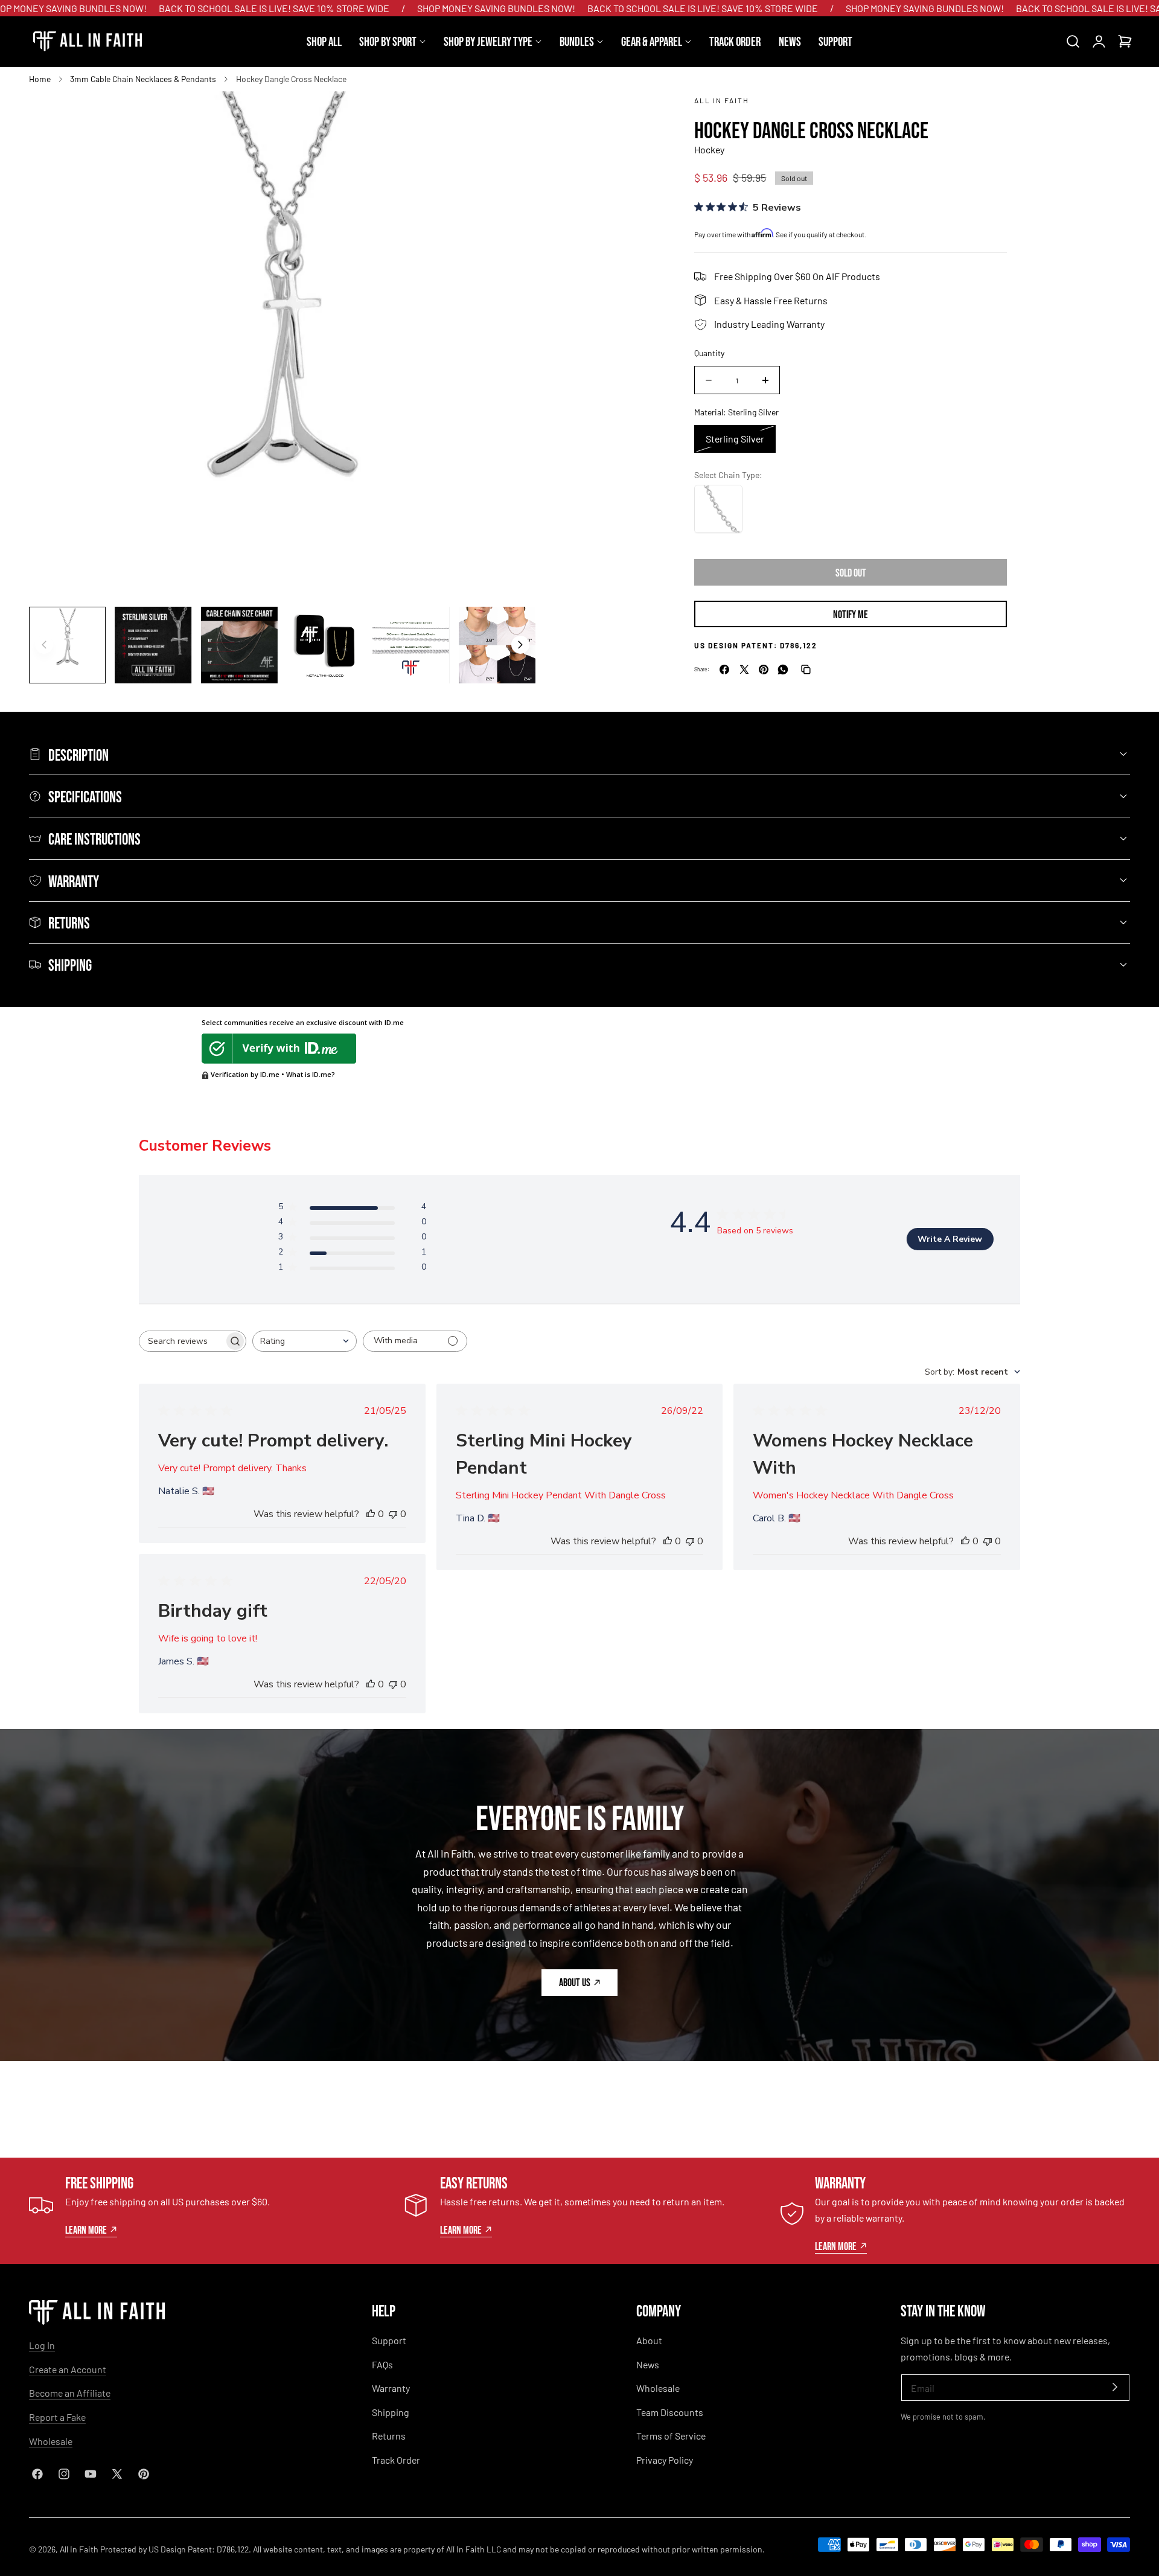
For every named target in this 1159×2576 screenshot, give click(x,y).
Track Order (396, 2460)
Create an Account (68, 2369)
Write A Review (950, 1239)
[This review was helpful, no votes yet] (371, 1514)
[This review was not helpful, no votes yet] (393, 1514)
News (648, 2364)
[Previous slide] (44, 645)
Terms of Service (671, 2436)
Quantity (709, 353)
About (649, 2340)
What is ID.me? (311, 1074)
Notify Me (851, 614)
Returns (389, 2436)
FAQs (382, 2364)
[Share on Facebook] (724, 670)
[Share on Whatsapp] (783, 670)
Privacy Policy (665, 2460)
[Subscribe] (1115, 2387)
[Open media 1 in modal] (513, 114)
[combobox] (305, 1341)
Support (389, 2340)
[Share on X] (744, 670)
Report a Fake (57, 2417)
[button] (1073, 42)
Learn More (86, 2229)
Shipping (391, 2412)
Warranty (391, 2388)
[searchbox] (182, 1341)
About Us (575, 1982)
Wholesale (51, 2441)
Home (40, 79)
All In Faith (722, 100)
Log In (42, 2345)
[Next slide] (520, 645)
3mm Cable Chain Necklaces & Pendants (143, 79)
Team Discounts (670, 2412)
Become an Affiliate (70, 2393)
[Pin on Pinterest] (764, 670)
